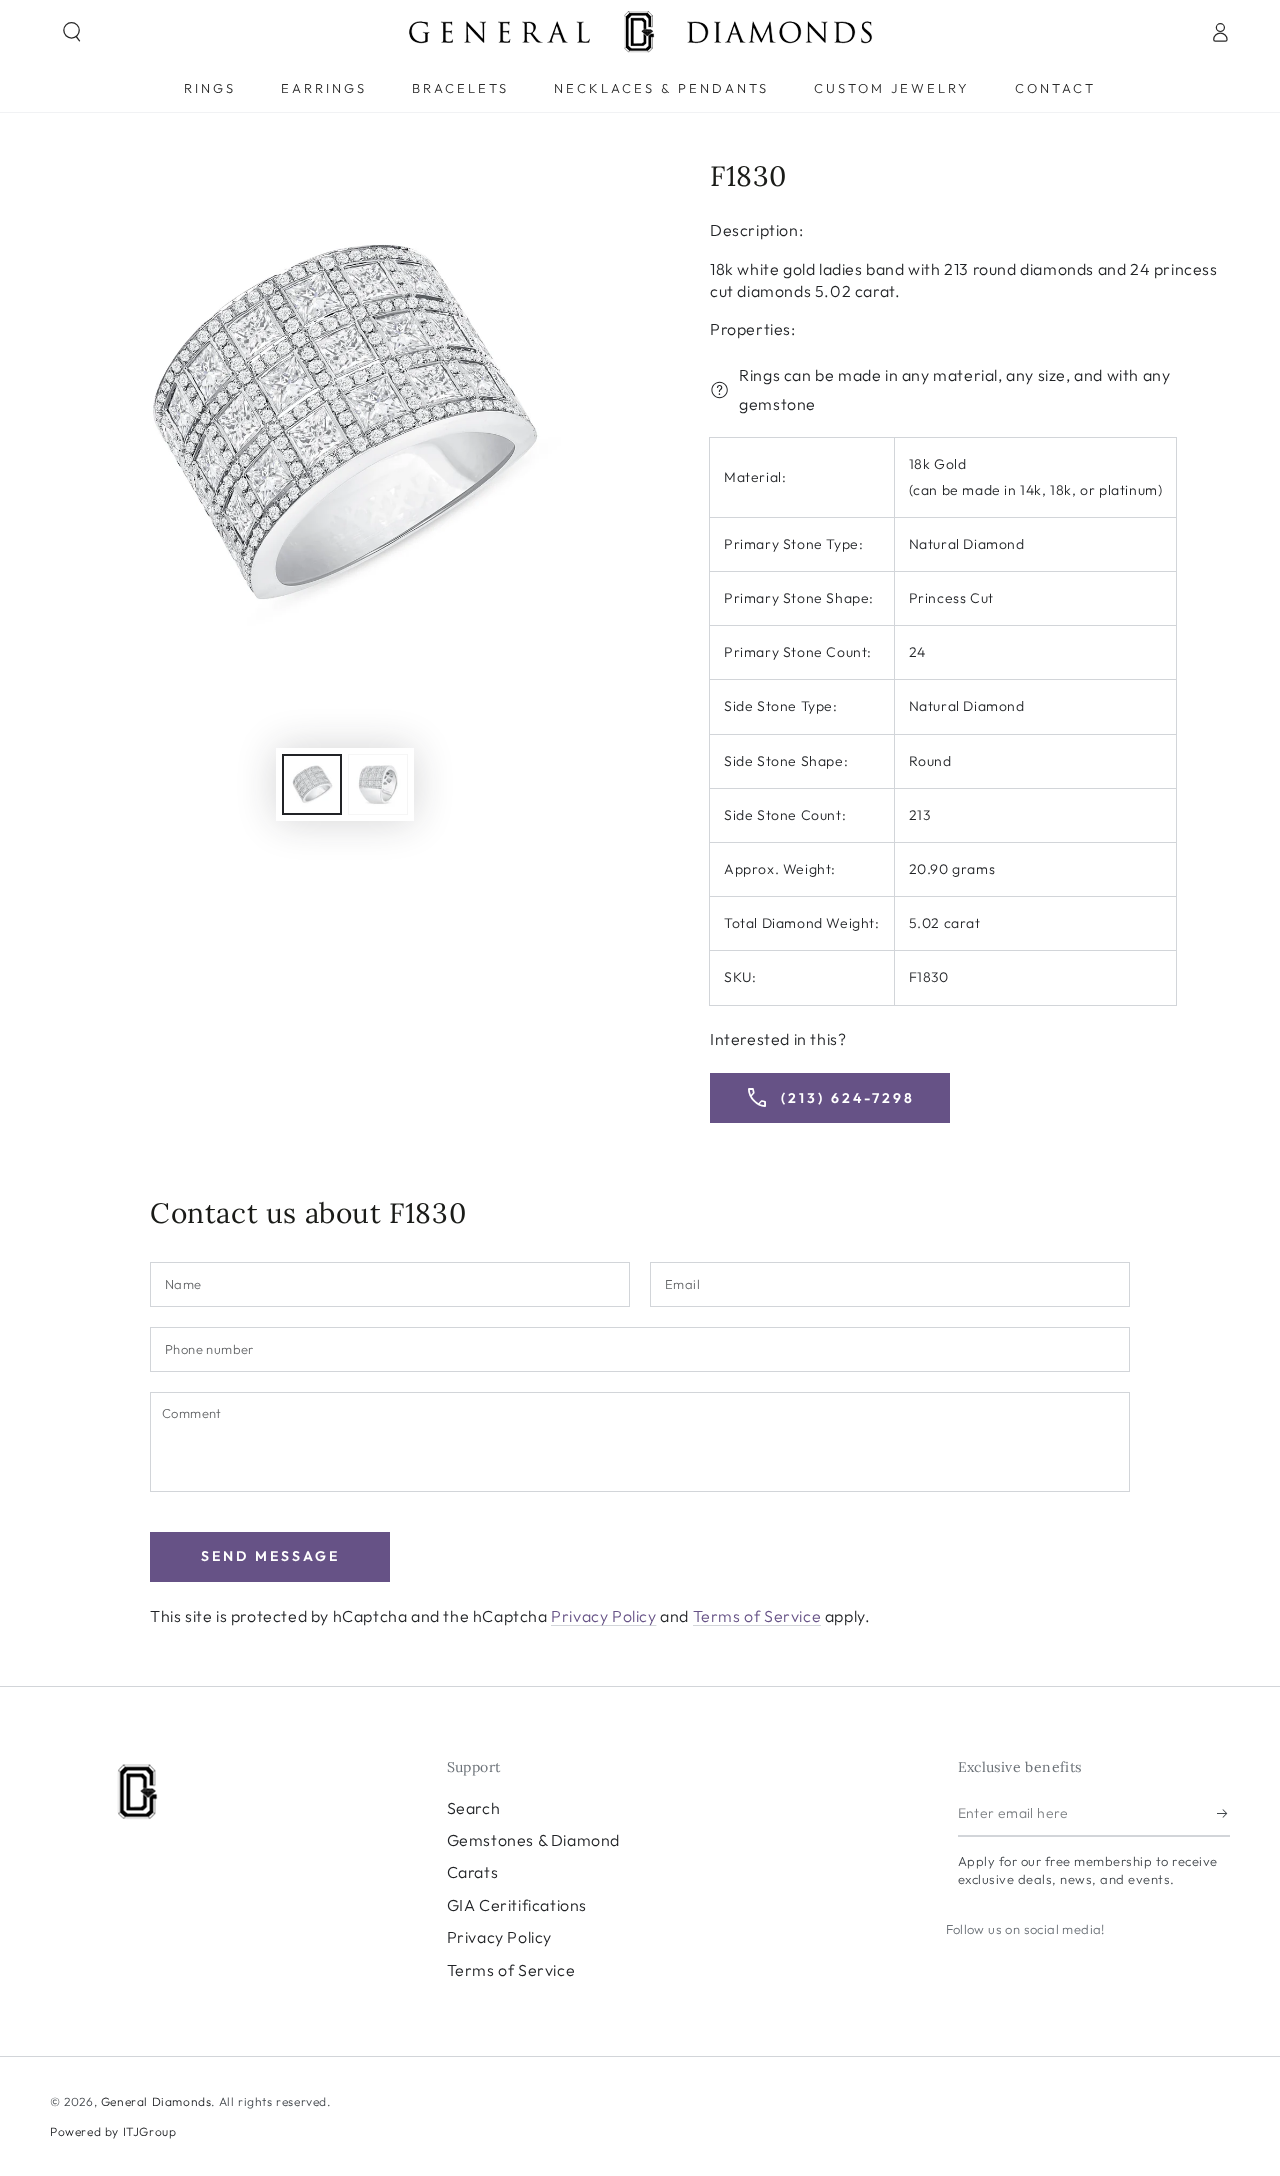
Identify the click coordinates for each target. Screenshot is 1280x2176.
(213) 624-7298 (830, 1098)
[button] (72, 32)
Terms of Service (757, 1616)
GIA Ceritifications (517, 1905)
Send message (270, 1556)
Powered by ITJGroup (113, 2131)
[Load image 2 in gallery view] (378, 784)
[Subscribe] (1223, 1814)
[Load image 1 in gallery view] (312, 784)
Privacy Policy (603, 1616)
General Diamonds (156, 2101)
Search (474, 1808)
